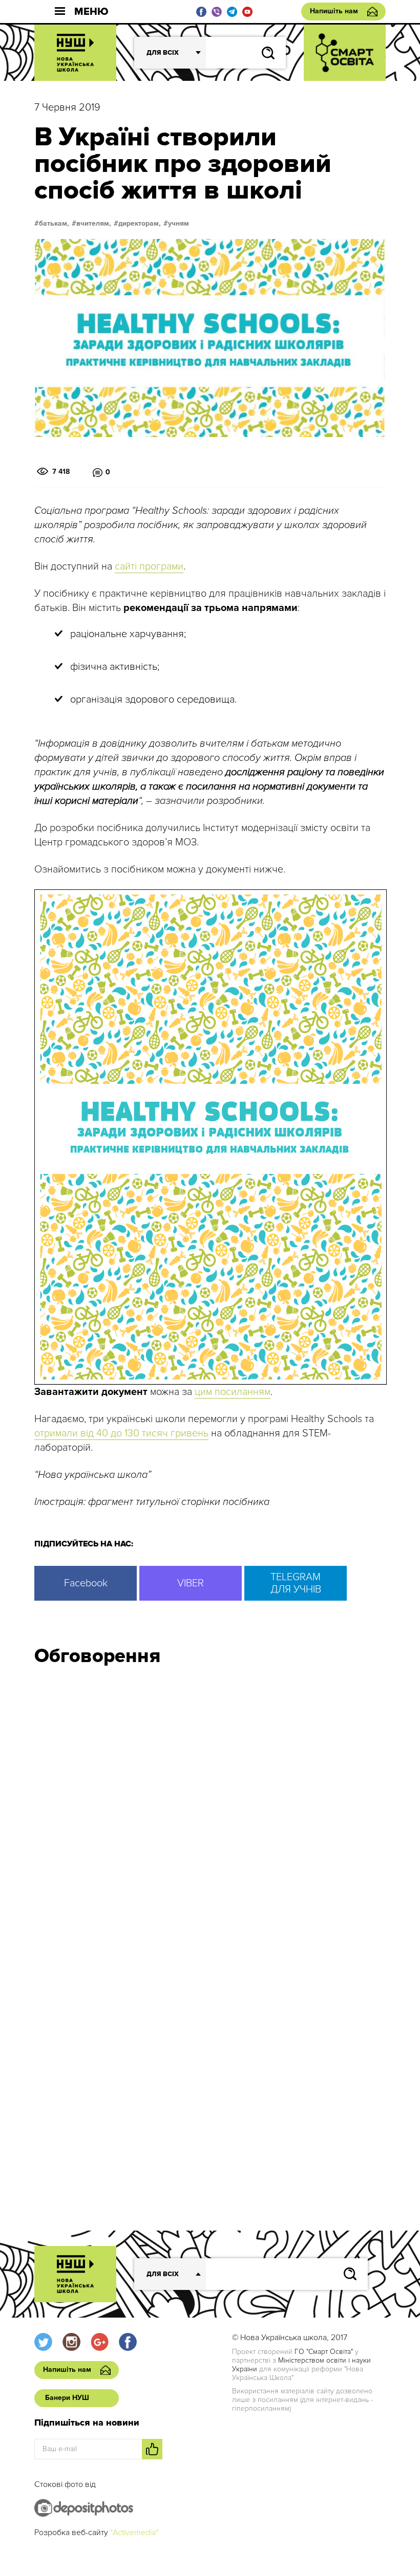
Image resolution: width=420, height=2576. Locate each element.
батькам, (54, 224)
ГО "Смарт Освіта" (324, 2352)
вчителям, (94, 224)
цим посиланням (233, 1392)
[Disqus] (210, 1811)
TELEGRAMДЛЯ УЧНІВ (296, 1583)
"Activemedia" (134, 2533)
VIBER (191, 1583)
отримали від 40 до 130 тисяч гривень (121, 1433)
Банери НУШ (67, 2398)
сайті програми (149, 566)
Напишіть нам (334, 11)
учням (178, 224)
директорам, (140, 224)
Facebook (86, 1583)
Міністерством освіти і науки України (301, 2365)
